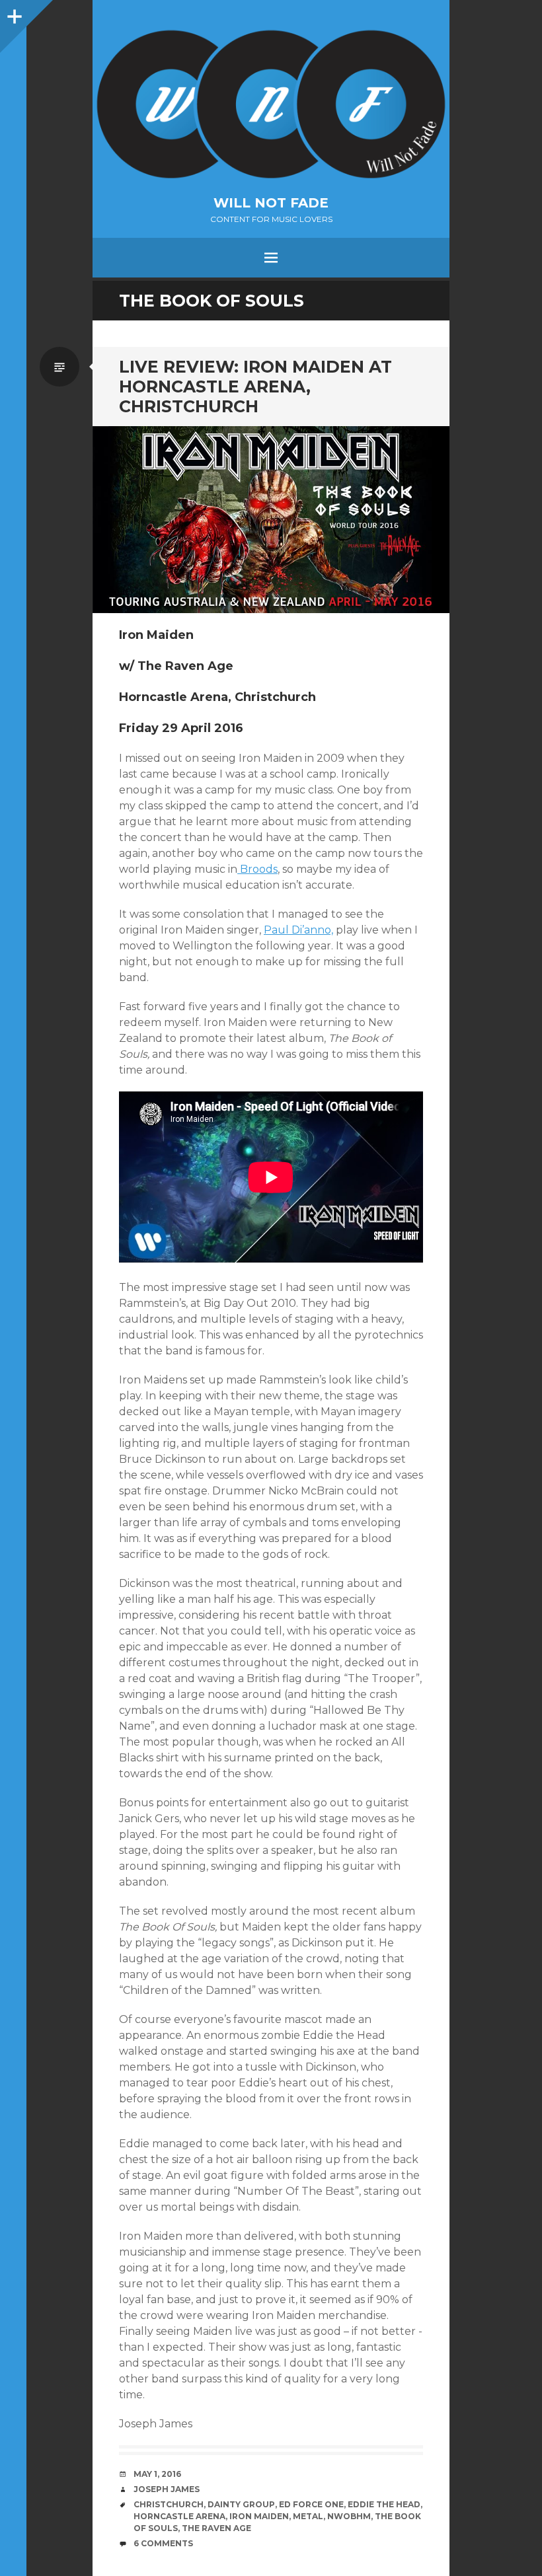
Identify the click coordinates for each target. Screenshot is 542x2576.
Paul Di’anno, (298, 930)
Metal (308, 2516)
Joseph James (167, 2489)
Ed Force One (311, 2504)
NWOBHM (349, 2516)
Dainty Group (241, 2504)
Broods (257, 869)
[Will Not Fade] (271, 104)
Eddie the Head (384, 2504)
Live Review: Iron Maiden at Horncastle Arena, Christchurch (255, 386)
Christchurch (169, 2504)
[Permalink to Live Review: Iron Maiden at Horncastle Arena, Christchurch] (271, 520)
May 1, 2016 (157, 2474)
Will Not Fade (271, 203)
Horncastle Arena (179, 2516)
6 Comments (163, 2543)
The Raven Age (216, 2528)
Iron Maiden (259, 2516)
